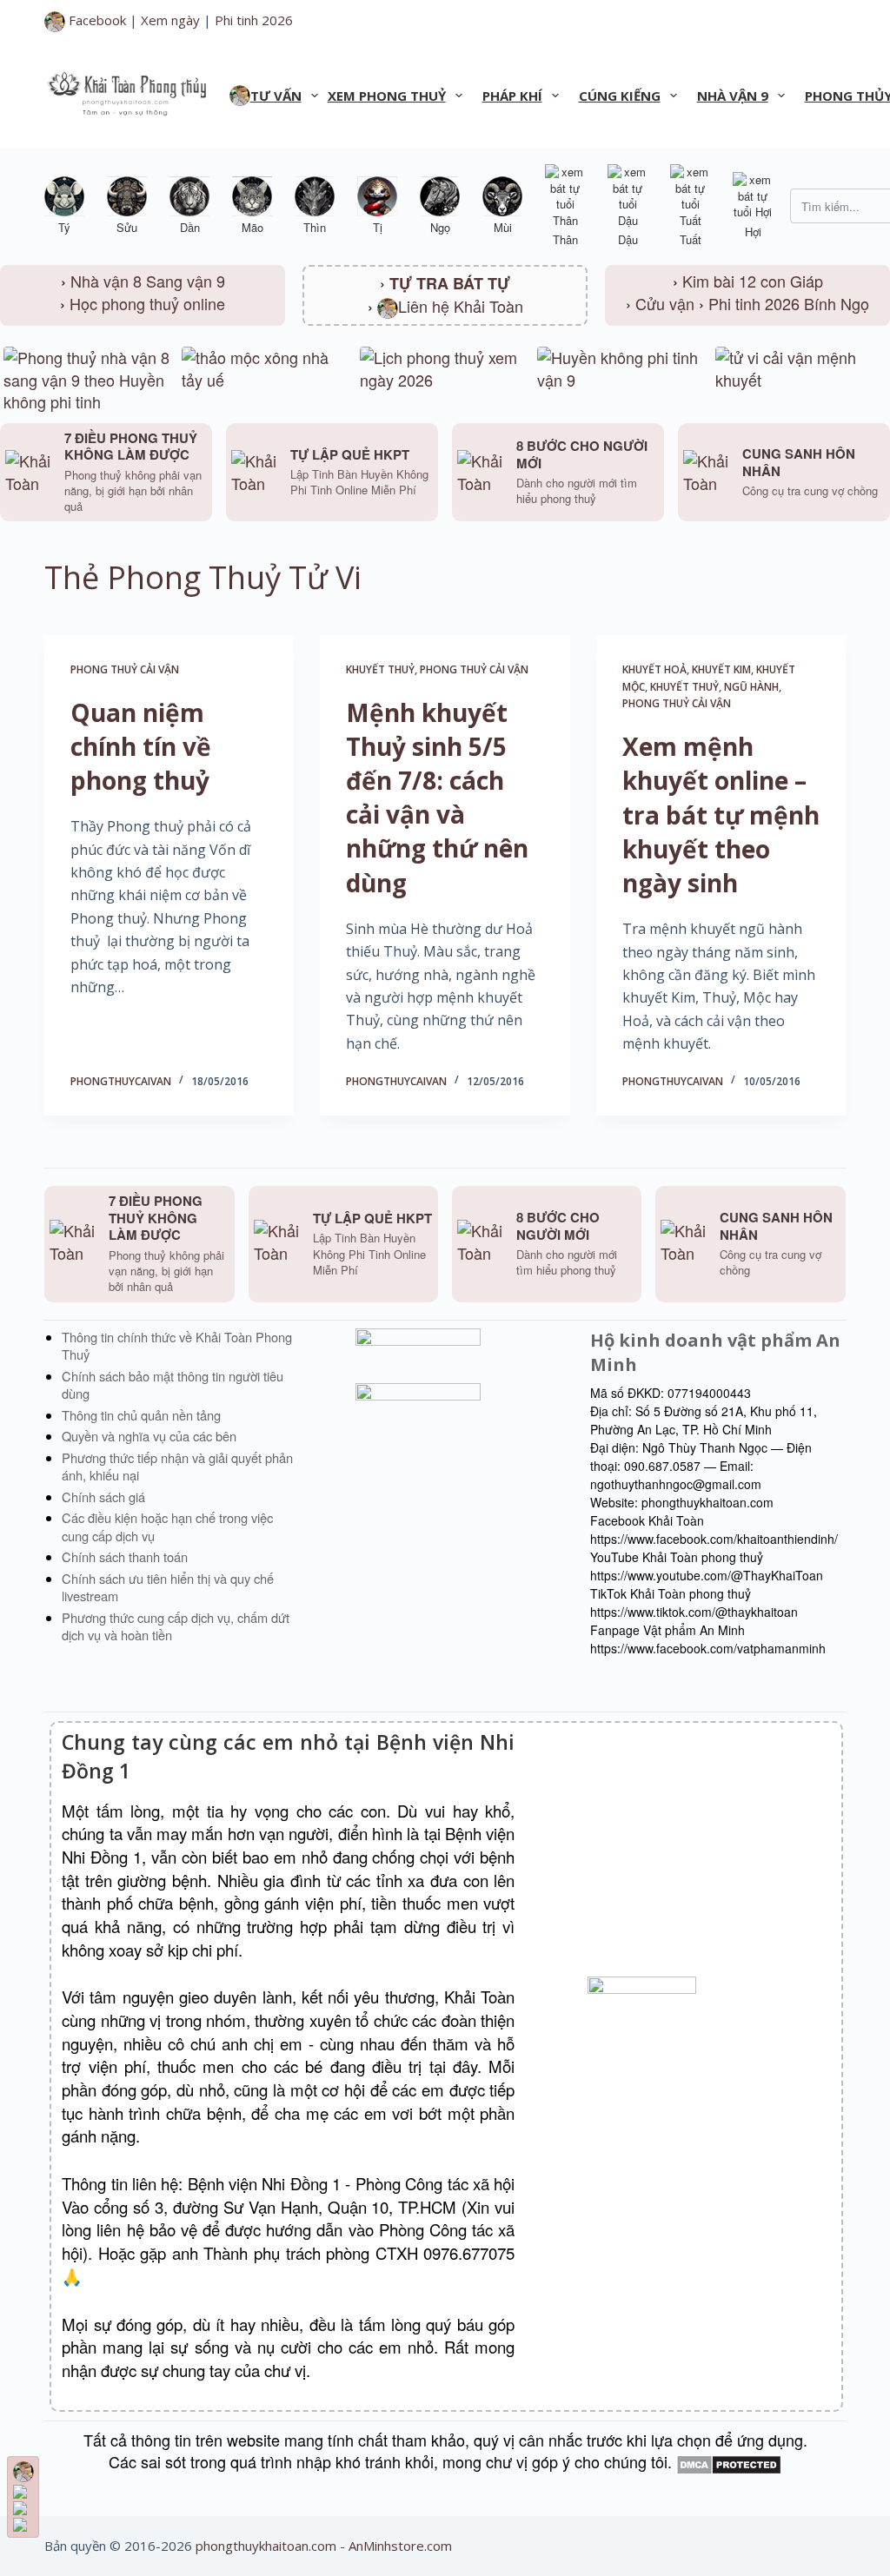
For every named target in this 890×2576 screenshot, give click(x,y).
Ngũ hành (751, 687)
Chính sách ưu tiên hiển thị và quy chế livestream (168, 1587)
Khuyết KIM (721, 669)
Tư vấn (276, 96)
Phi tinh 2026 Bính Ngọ (789, 303)
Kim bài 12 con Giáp (753, 281)
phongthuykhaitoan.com (266, 2546)
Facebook (96, 20)
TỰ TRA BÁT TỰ (450, 283)
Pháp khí (512, 96)
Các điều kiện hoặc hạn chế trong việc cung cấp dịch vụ (167, 1526)
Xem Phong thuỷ (387, 96)
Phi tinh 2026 (254, 20)
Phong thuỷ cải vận (125, 669)
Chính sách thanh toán (125, 1556)
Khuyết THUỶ (380, 669)
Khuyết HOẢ (654, 669)
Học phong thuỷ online (147, 303)
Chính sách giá (103, 1497)
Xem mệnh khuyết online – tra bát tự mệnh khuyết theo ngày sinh (721, 815)
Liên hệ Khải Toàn (461, 306)
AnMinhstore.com (400, 2546)
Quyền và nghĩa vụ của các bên (149, 1436)
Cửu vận (665, 303)
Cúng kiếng (620, 96)
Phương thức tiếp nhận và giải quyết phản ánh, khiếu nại (177, 1467)
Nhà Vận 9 (733, 96)
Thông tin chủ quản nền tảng (141, 1415)
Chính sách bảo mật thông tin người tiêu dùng (173, 1385)
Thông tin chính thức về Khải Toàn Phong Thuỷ (177, 1346)
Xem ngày (170, 20)
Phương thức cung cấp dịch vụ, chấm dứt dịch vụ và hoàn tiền (176, 1626)
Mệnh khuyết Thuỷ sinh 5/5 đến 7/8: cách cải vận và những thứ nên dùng (437, 798)
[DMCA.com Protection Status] (729, 2461)
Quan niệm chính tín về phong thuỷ (141, 746)
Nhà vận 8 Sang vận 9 (148, 281)
